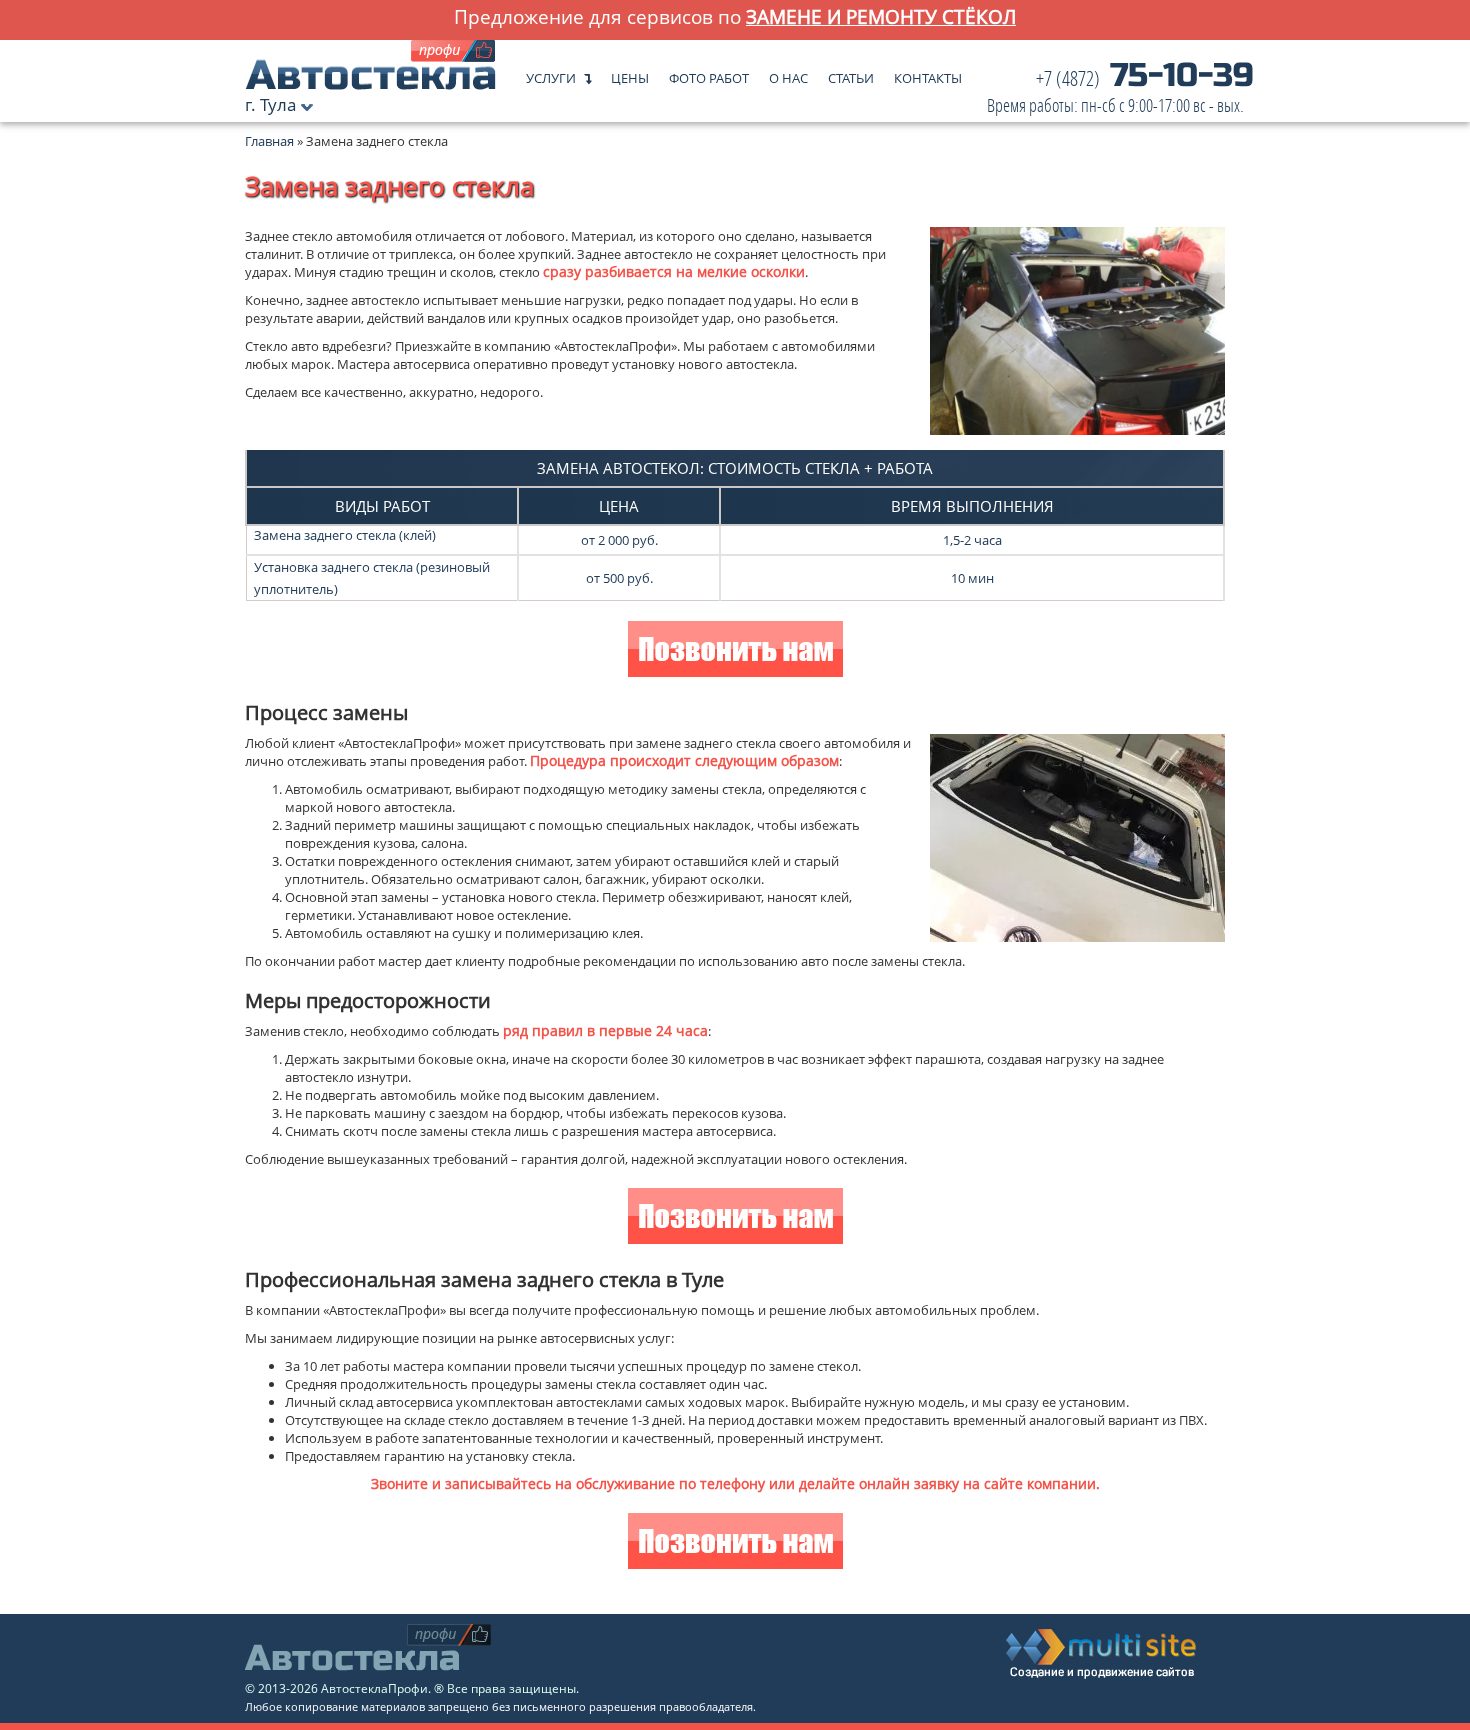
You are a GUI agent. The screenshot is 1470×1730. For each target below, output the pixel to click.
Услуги (551, 73)
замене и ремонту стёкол (881, 16)
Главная (269, 141)
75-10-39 (1120, 92)
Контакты (928, 73)
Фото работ (709, 73)
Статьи (851, 73)
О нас (788, 73)
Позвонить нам (735, 651)
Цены (630, 73)
